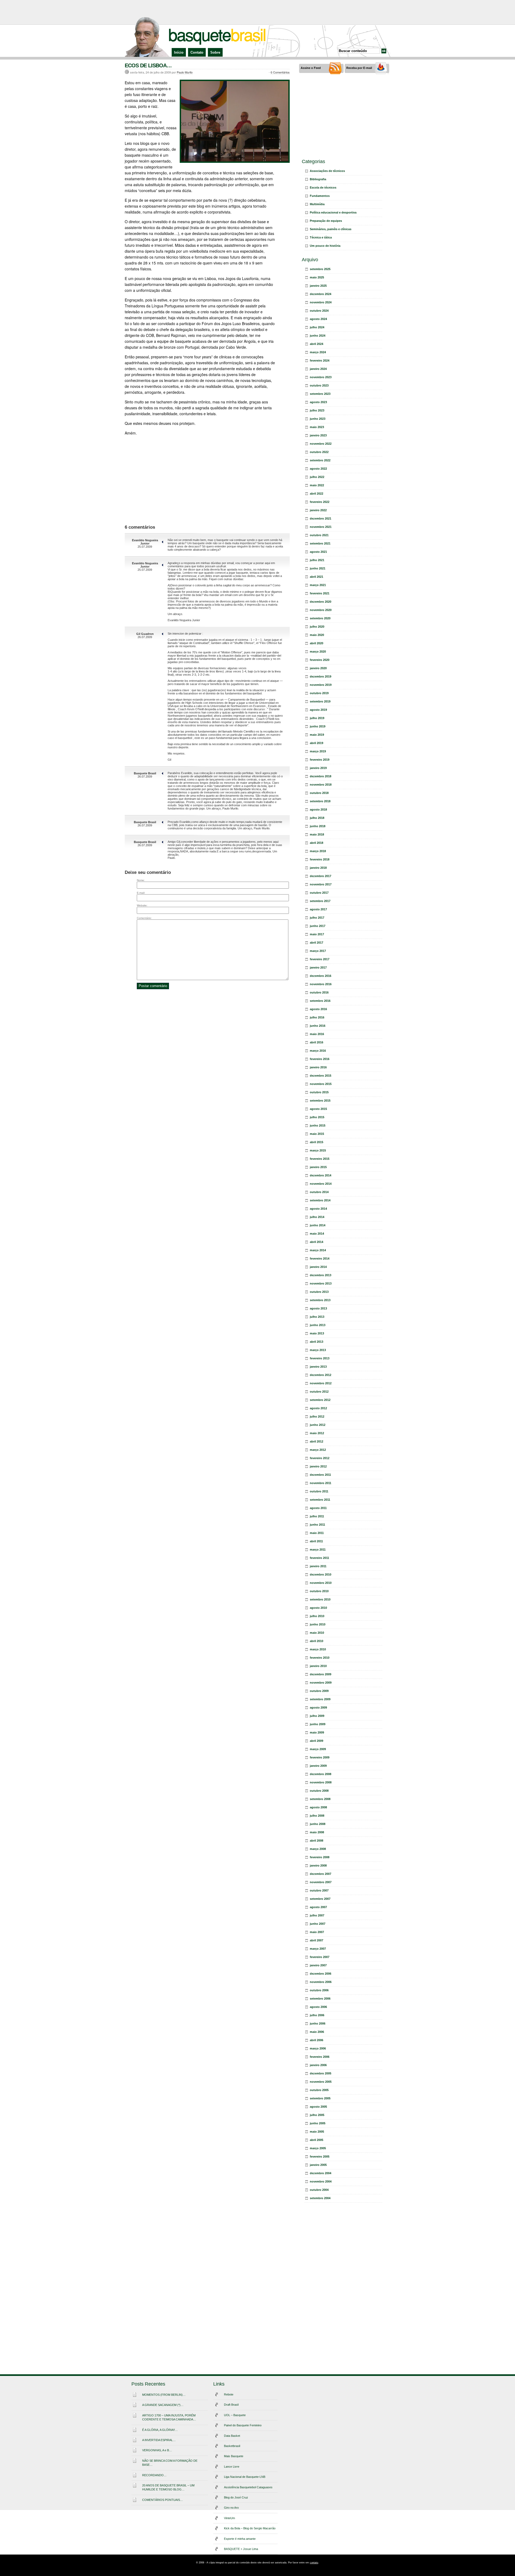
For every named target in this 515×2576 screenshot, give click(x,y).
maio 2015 (317, 1134)
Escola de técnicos (323, 187)
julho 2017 (317, 918)
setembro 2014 (320, 1200)
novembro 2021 (321, 527)
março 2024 (318, 352)
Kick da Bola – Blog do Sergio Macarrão (250, 2528)
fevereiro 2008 (320, 1857)
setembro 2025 (320, 269)
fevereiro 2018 (320, 859)
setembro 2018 (320, 801)
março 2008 (318, 1849)
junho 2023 (318, 419)
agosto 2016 (318, 1009)
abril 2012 (317, 1441)
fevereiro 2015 (320, 1159)
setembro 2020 (320, 618)
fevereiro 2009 (320, 1757)
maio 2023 (317, 427)
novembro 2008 (321, 1782)
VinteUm (229, 2518)
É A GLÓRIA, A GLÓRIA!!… (160, 2430)
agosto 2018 (318, 809)
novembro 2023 (321, 377)
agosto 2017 (318, 909)
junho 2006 (318, 2023)
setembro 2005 (320, 2098)
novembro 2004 (321, 2181)
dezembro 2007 (321, 1874)
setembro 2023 (320, 394)
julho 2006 (317, 2015)
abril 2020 (317, 643)
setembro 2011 (320, 1500)
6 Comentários (280, 72)
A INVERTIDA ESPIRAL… (159, 2440)
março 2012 (318, 1450)
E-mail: (141, 893)
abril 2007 (317, 1940)
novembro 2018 (321, 785)
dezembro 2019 (321, 676)
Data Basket (232, 2436)
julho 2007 (317, 1915)
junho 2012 (318, 1425)
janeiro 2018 (318, 868)
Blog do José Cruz (236, 2497)
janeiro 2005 (318, 2165)
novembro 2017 (321, 884)
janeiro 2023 (318, 435)
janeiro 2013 (318, 1367)
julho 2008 (317, 1816)
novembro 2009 (321, 1683)
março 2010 (318, 1649)
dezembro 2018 (321, 776)
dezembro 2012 (321, 1375)
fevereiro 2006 (320, 2057)
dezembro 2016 (321, 976)
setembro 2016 (320, 1001)
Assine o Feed (311, 68)
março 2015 (318, 1150)
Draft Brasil (231, 2405)
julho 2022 (317, 477)
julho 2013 (317, 1317)
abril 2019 (317, 743)
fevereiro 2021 (320, 593)
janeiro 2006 (318, 2065)
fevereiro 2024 (320, 360)
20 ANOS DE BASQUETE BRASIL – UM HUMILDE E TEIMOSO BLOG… (168, 2487)
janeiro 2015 (318, 1167)
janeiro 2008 (318, 1865)
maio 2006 (317, 2032)
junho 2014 (318, 1225)
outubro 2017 (319, 893)
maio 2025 (317, 277)
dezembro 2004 (321, 2173)
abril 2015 (317, 1142)
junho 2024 (318, 336)
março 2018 (318, 851)
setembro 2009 (320, 1699)
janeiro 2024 (318, 369)
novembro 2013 (321, 1283)
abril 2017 (317, 943)
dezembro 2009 (321, 1674)
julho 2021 (317, 560)
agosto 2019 (318, 710)
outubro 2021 (319, 535)
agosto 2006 (318, 2007)
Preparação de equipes (326, 221)
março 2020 (318, 652)
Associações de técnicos (327, 171)
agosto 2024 (318, 319)
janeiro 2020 (318, 668)
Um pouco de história (325, 246)
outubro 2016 (319, 992)
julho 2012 (317, 1416)
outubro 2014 (319, 1192)
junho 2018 (318, 826)
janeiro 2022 (318, 510)
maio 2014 (317, 1234)
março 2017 (318, 951)
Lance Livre (232, 2467)
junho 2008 (318, 1824)
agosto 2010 (318, 1608)
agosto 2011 (318, 1508)
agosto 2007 (318, 1907)
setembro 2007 (320, 1899)
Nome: (141, 880)
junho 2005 (318, 2123)
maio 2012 (317, 1433)
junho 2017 (318, 926)
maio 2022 (317, 485)
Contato (197, 52)
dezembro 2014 (321, 1175)
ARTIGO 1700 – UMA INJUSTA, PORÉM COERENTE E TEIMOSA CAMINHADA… (169, 2417)
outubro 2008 (319, 1791)
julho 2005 (317, 2115)
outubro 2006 (319, 1990)
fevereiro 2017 (320, 959)
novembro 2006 (321, 1982)
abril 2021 (317, 577)
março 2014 (318, 1250)
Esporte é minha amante (240, 2539)
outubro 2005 (319, 2090)
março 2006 (318, 2048)
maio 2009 (317, 1732)
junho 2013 (318, 1325)
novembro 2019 (321, 685)
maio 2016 (317, 1034)
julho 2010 (317, 1616)
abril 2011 (316, 1541)
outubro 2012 (319, 1392)
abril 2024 (317, 344)
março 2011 (318, 1550)
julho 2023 (317, 410)
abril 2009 (317, 1741)
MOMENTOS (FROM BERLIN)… (164, 2395)
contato (314, 2563)
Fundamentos (320, 196)
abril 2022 (317, 494)
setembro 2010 (320, 1599)
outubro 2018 (319, 793)
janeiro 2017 (318, 967)
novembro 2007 (321, 1882)
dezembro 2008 (321, 1774)
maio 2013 (317, 1333)
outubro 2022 (319, 452)
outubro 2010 (319, 1591)
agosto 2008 (318, 1807)
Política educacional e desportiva (333, 212)
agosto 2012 (318, 1408)
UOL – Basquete (235, 2415)
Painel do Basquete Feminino (243, 2425)
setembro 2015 (320, 1101)
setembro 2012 (320, 1400)
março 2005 (318, 2148)
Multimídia (317, 204)
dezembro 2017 (321, 876)
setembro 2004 (320, 2198)
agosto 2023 (318, 402)
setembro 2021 (320, 543)
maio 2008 (317, 1832)
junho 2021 (318, 568)
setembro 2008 (320, 1799)
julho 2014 (317, 1217)
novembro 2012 (321, 1383)
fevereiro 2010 (320, 1658)
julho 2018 (317, 818)
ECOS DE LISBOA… (148, 65)
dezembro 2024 (321, 294)
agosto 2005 (318, 2107)
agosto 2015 (318, 1109)
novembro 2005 (321, 2082)
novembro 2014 (321, 1184)
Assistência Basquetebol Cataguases (248, 2487)
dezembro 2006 (321, 1974)
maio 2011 (317, 1533)
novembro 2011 (321, 1483)
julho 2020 (317, 627)
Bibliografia (318, 179)
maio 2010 (317, 1633)
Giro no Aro (231, 2508)
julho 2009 (317, 1716)
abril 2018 (317, 843)
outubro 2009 (319, 1691)
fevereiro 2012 (320, 1458)
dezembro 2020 (321, 602)
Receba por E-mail (359, 68)
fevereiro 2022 (320, 502)
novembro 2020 (321, 610)
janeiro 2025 (318, 286)
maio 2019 (317, 735)
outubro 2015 (319, 1092)
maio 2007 (317, 1932)
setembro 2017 (320, 901)
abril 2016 (317, 1042)
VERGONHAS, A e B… (157, 2450)
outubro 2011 (319, 1491)
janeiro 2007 (318, 1965)
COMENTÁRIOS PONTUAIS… (163, 2500)
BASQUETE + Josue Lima (241, 2549)
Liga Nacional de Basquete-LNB (245, 2477)
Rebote (229, 2394)
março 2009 (318, 1749)
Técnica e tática (321, 237)
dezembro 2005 (321, 2073)
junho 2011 (317, 1525)
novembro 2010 (321, 1583)
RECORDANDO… (154, 2475)
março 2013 (318, 1350)
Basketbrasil (232, 2446)
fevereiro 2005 (320, 2157)
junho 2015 (318, 1125)
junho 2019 (318, 726)
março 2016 (318, 1051)
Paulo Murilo (185, 72)
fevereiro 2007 (320, 1957)
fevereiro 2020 (320, 660)
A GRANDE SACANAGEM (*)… (163, 2405)
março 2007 (318, 1949)
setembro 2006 (320, 1999)
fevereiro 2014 (320, 1258)
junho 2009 (318, 1724)
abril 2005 (317, 2140)
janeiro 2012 (318, 1466)
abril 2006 (317, 2040)
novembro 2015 (321, 1084)
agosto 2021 (318, 552)
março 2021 (318, 585)
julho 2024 (317, 327)
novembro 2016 (321, 984)
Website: (142, 905)
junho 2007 (318, 1924)
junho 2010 (318, 1624)
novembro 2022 (321, 444)
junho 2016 (318, 1026)
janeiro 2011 (318, 1566)
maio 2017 (317, 934)
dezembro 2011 (320, 1475)
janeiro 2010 (318, 1666)
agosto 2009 (318, 1707)
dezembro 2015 (321, 1076)
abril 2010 (317, 1641)
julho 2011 (317, 1516)
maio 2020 (317, 635)
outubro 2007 (319, 1890)
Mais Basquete (234, 2456)
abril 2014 (317, 1242)
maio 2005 (317, 2132)
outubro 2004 (319, 2190)
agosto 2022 (318, 469)
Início (179, 52)
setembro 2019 (320, 701)
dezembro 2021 (321, 518)
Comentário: (144, 918)
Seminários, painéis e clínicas (331, 229)
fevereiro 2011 (319, 1558)
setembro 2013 (320, 1300)
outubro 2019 (319, 693)
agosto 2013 (318, 1308)
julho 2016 (317, 1017)
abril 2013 (317, 1342)
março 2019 (318, 751)
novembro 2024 (321, 302)
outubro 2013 (319, 1292)
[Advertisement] (257, 12)
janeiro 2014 (318, 1267)
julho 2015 (317, 1117)
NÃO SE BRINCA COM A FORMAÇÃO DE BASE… (170, 2463)
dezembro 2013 (321, 1275)
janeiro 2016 (318, 1067)
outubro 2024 (319, 311)
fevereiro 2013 (320, 1358)
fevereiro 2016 (320, 1059)
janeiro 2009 (318, 1766)
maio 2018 (317, 834)
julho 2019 (317, 718)
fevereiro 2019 (320, 760)
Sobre (215, 52)
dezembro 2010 (321, 1574)
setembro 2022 (320, 460)
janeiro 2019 (318, 768)
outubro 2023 (319, 385)
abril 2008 (317, 1841)
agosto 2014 (318, 1209)
